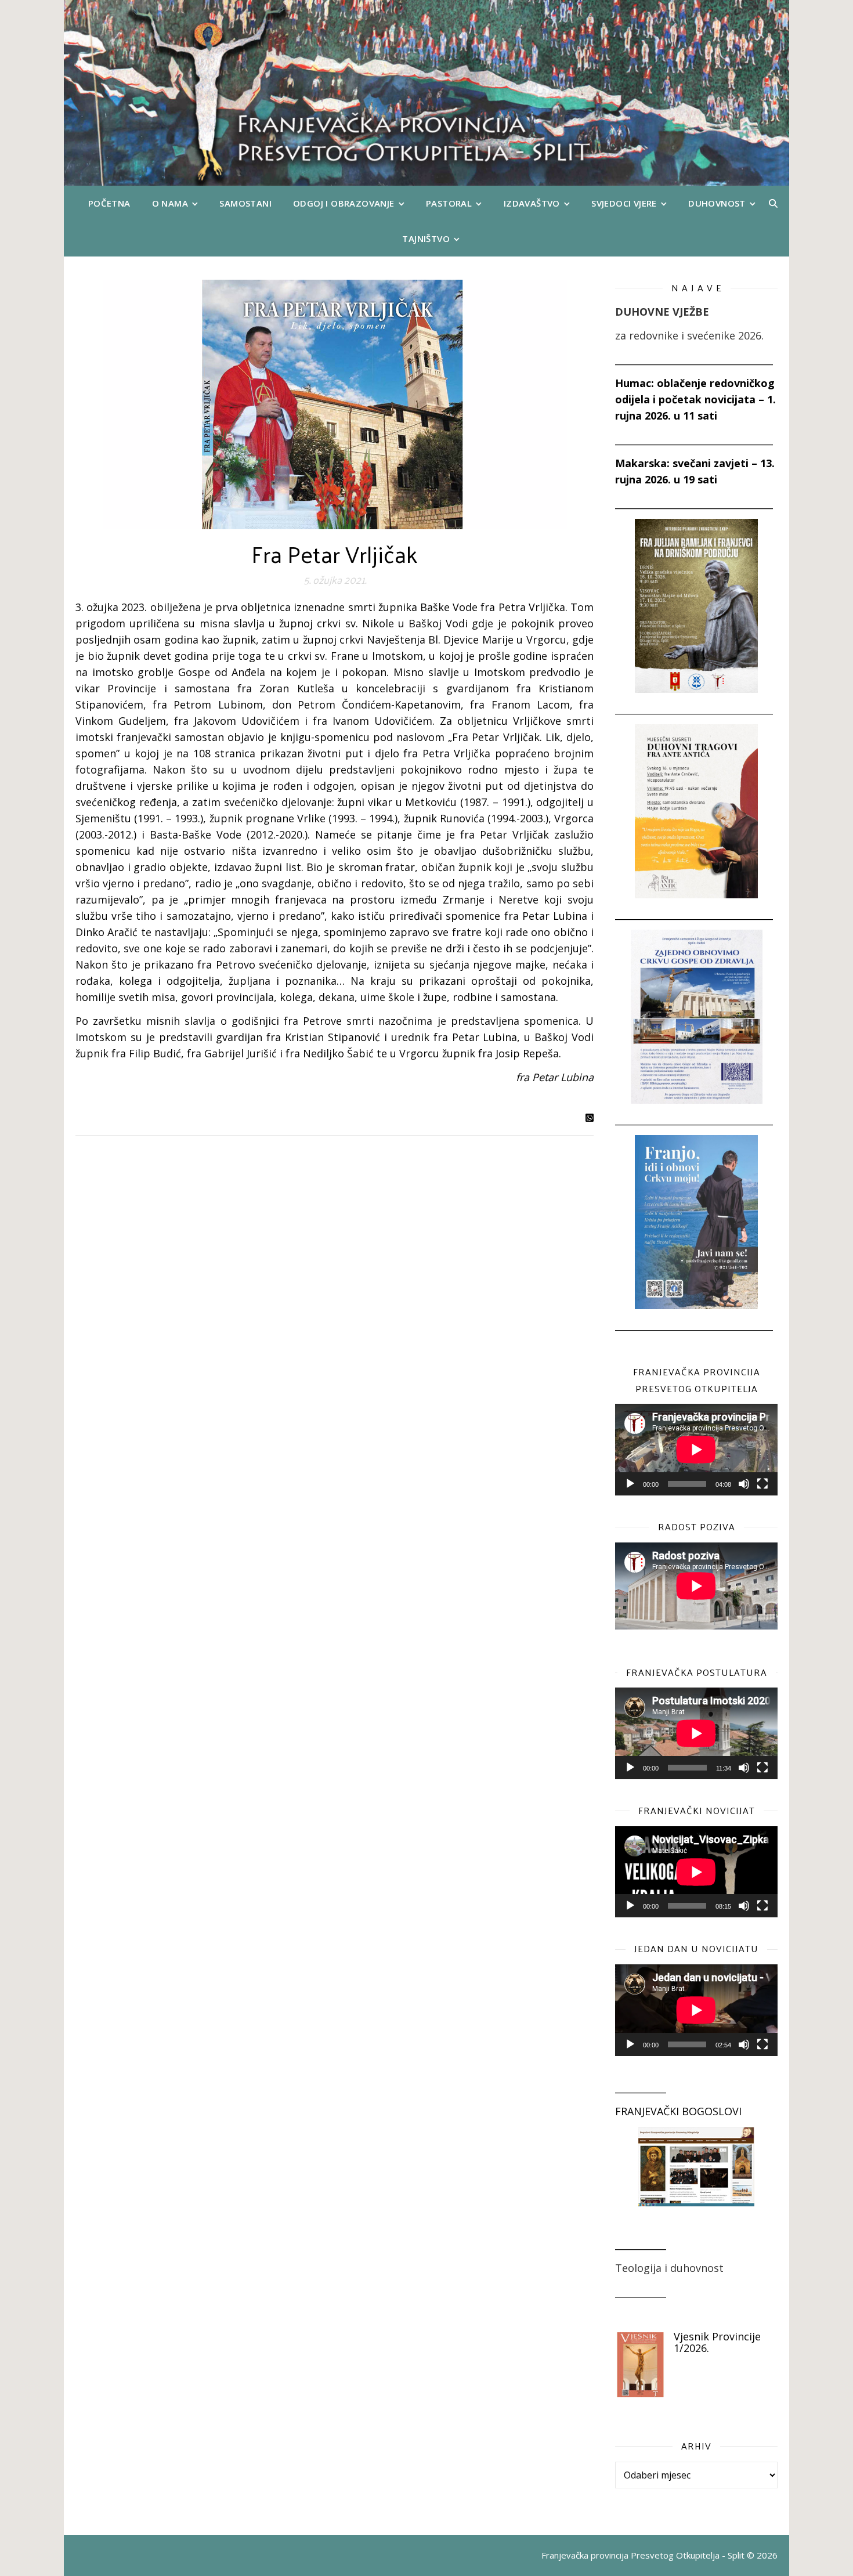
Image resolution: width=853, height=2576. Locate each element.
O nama (170, 203)
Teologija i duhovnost (669, 2268)
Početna (109, 203)
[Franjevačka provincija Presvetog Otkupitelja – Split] (426, 93)
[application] (696, 1450)
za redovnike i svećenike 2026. (689, 335)
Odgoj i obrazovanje (344, 203)
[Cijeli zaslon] (762, 1484)
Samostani (245, 203)
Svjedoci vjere (624, 203)
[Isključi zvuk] (744, 1484)
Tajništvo (426, 239)
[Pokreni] (630, 1484)
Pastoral (449, 203)
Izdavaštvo (532, 203)
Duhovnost (717, 203)
